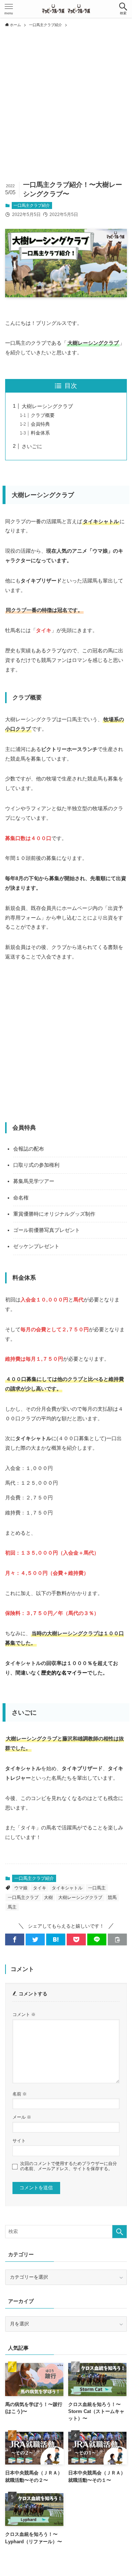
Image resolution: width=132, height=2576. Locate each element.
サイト (19, 2141)
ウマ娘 (21, 1888)
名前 (20, 2094)
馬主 (12, 1907)
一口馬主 (97, 1888)
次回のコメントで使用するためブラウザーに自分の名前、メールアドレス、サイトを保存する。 (69, 2166)
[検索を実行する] (120, 2232)
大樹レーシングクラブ (47, 406)
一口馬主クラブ (23, 1898)
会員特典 (40, 424)
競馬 (112, 1898)
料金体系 (40, 433)
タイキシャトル (67, 1888)
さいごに (32, 446)
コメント (24, 2014)
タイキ (40, 1888)
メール (22, 2117)
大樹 (48, 1898)
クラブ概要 (43, 415)
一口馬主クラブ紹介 (32, 205)
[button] (123, 9)
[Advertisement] (66, 101)
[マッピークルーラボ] (66, 9)
